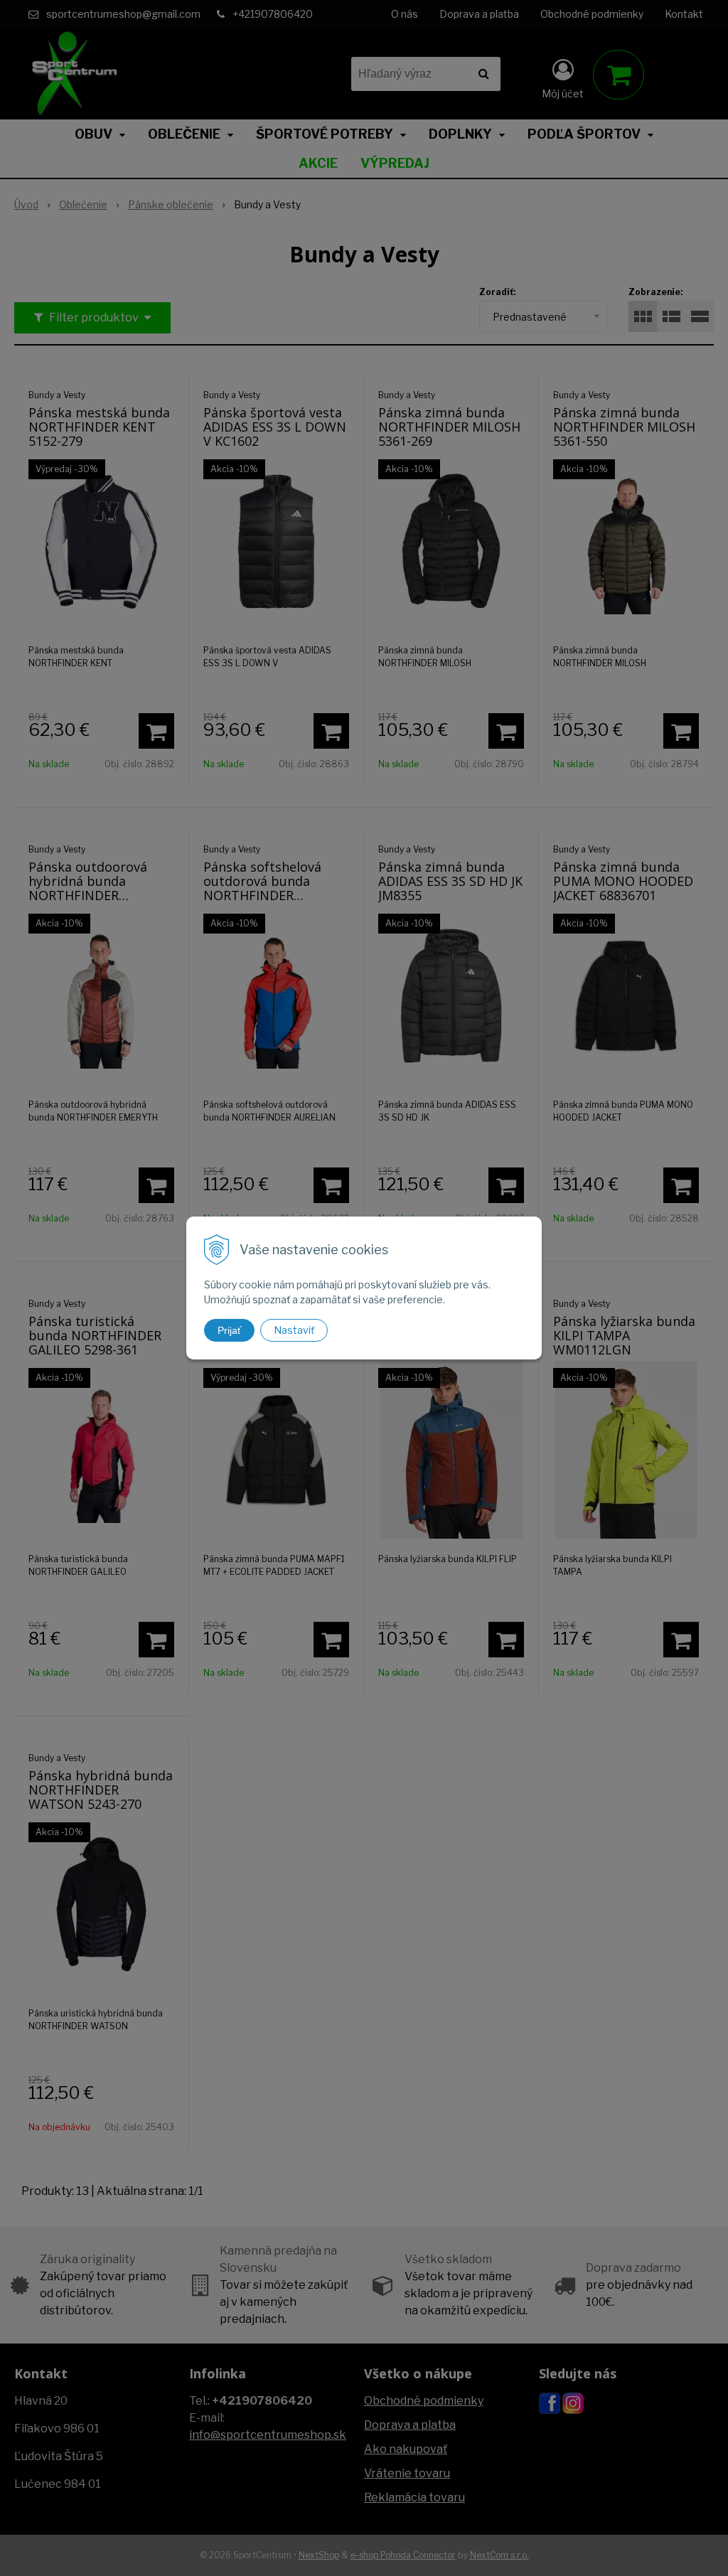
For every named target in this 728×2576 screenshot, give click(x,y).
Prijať (229, 1330)
